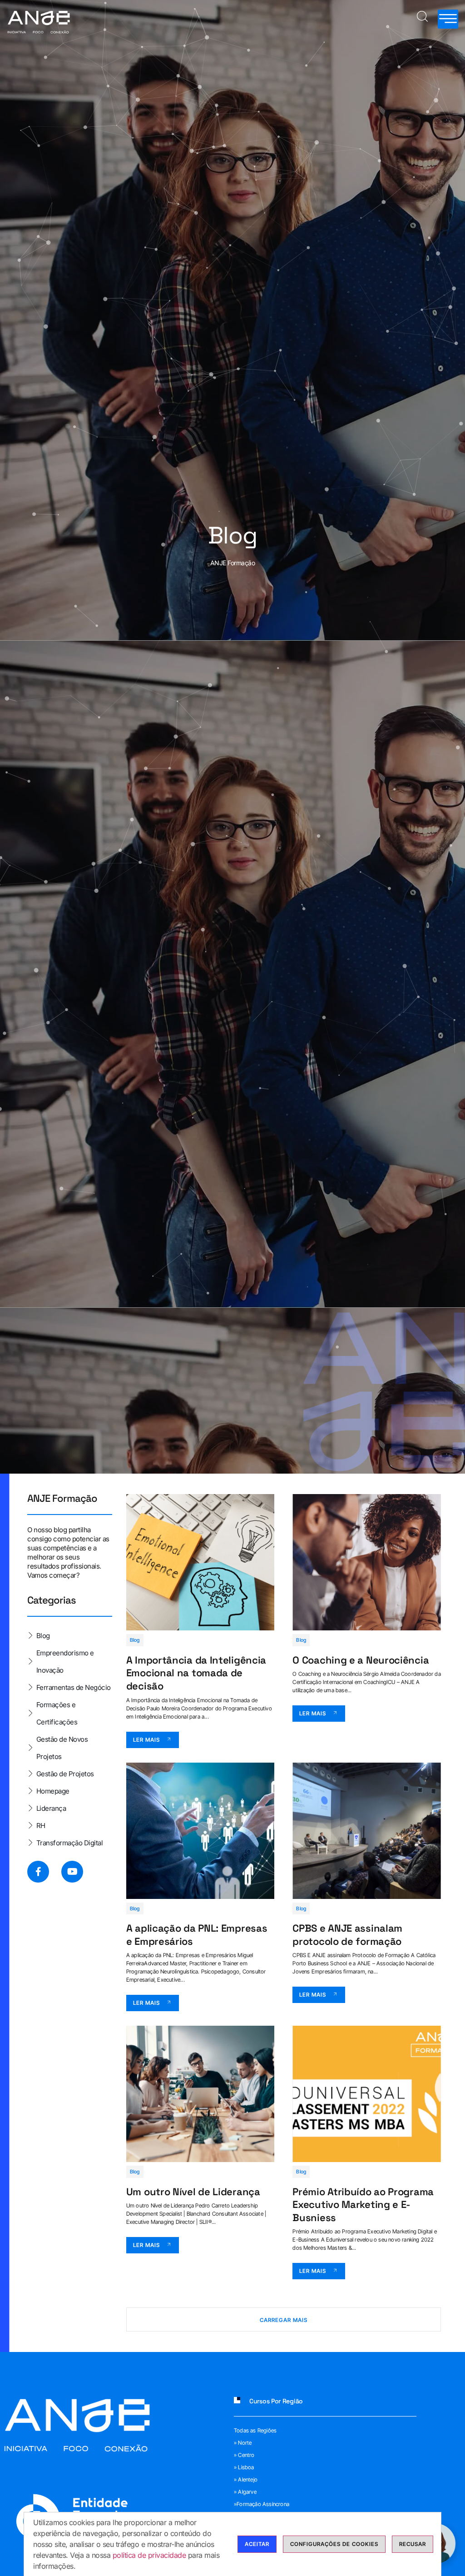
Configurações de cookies (334, 2544)
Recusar (413, 2544)
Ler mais (146, 1740)
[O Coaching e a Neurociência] (367, 1562)
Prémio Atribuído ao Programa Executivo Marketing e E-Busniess (363, 2205)
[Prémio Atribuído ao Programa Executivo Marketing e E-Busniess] (367, 2094)
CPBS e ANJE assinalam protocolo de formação (347, 1935)
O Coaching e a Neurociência (361, 1660)
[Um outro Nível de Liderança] (200, 2094)
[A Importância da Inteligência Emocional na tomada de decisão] (200, 1562)
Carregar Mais (284, 2320)
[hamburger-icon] (448, 19)
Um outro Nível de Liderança (193, 2192)
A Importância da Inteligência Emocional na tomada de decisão (196, 1673)
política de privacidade (149, 2555)
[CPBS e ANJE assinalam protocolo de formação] (367, 1831)
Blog (135, 1640)
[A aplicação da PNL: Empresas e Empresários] (200, 1831)
